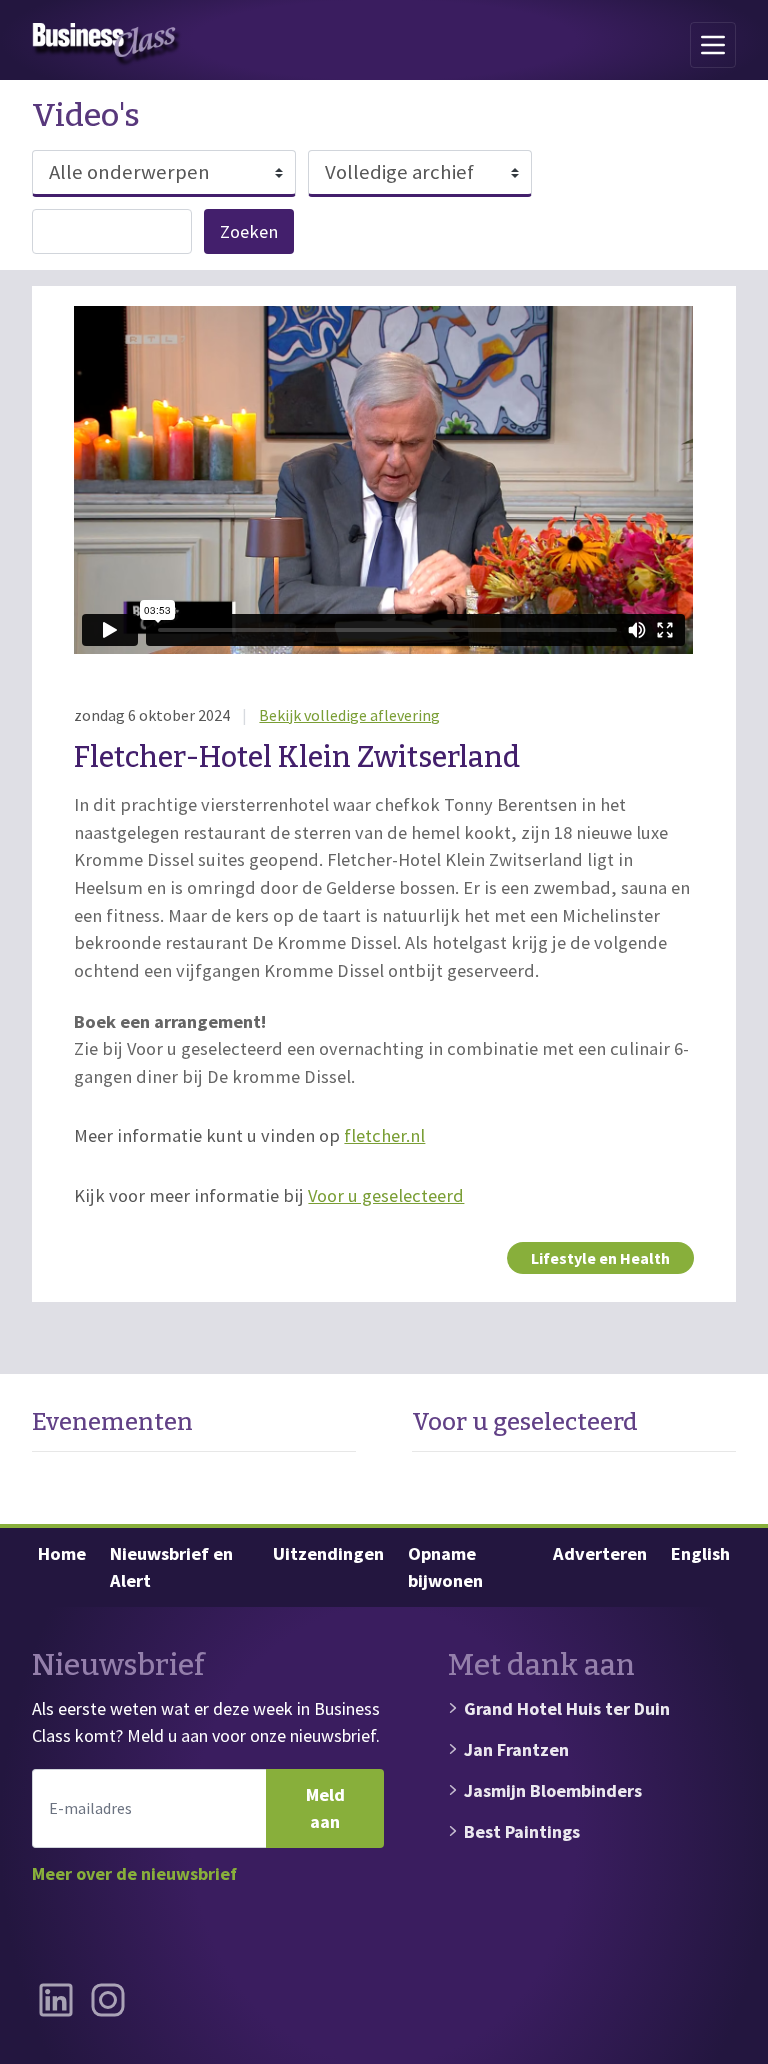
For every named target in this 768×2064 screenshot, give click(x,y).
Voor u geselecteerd (386, 1195)
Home (62, 1553)
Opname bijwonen (445, 1567)
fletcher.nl (384, 1135)
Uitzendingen (328, 1553)
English (700, 1553)
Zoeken (249, 231)
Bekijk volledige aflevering (349, 715)
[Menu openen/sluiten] (713, 45)
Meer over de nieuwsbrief (134, 1873)
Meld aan (325, 1808)
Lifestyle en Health (600, 1258)
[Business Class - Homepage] (107, 45)
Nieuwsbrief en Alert (171, 1567)
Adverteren (600, 1553)
